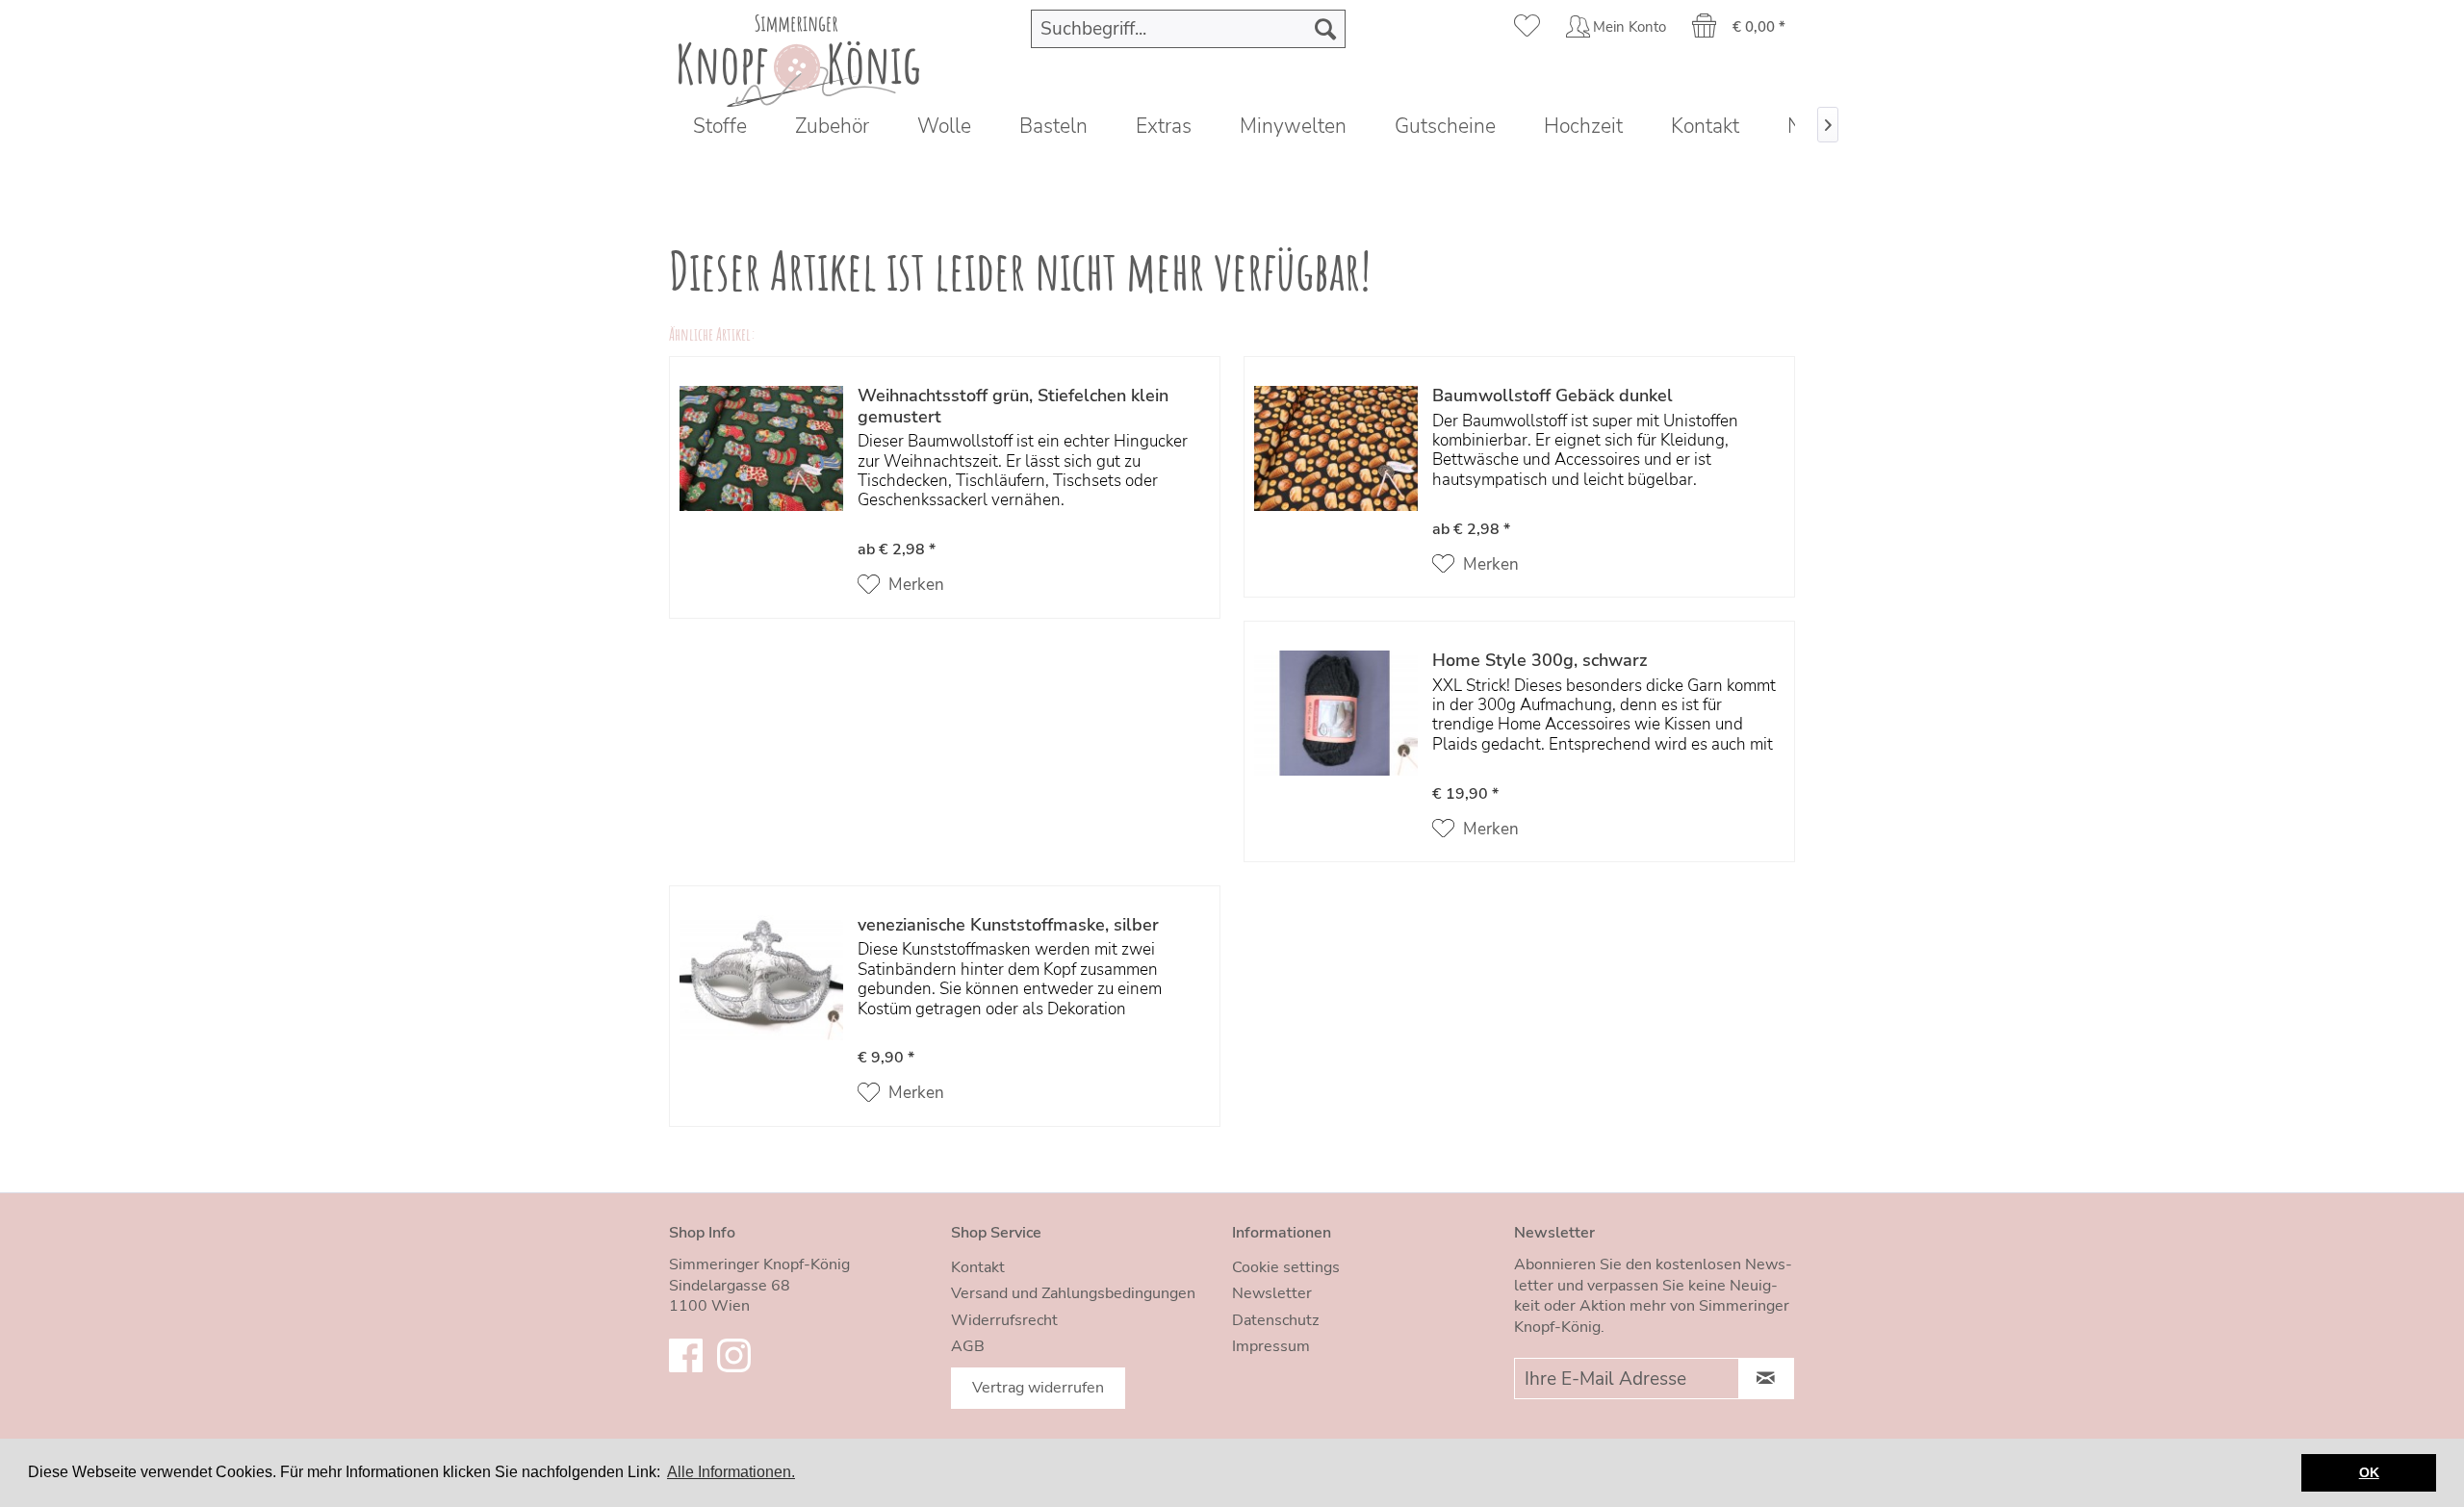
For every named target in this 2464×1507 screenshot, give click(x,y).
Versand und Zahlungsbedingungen (1073, 1293)
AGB (968, 1346)
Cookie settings (1286, 1267)
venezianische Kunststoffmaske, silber (1008, 926)
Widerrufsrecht (1004, 1320)
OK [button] (2369, 1472)
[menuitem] (1189, 29)
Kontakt (978, 1267)
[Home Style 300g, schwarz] (1336, 746)
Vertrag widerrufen (1038, 1388)
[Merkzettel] (1527, 29)
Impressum (1271, 1346)
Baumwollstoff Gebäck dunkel (1553, 396)
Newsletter (1272, 1293)
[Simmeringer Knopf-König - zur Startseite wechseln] (799, 56)
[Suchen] (1325, 29)
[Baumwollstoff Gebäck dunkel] (1336, 482)
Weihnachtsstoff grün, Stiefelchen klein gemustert (1013, 407)
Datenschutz (1275, 1320)
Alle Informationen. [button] (731, 1472)
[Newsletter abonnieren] (1767, 1379)
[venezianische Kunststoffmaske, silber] (761, 1011)
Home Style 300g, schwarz (1540, 661)
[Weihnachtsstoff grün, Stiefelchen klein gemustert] (761, 492)
